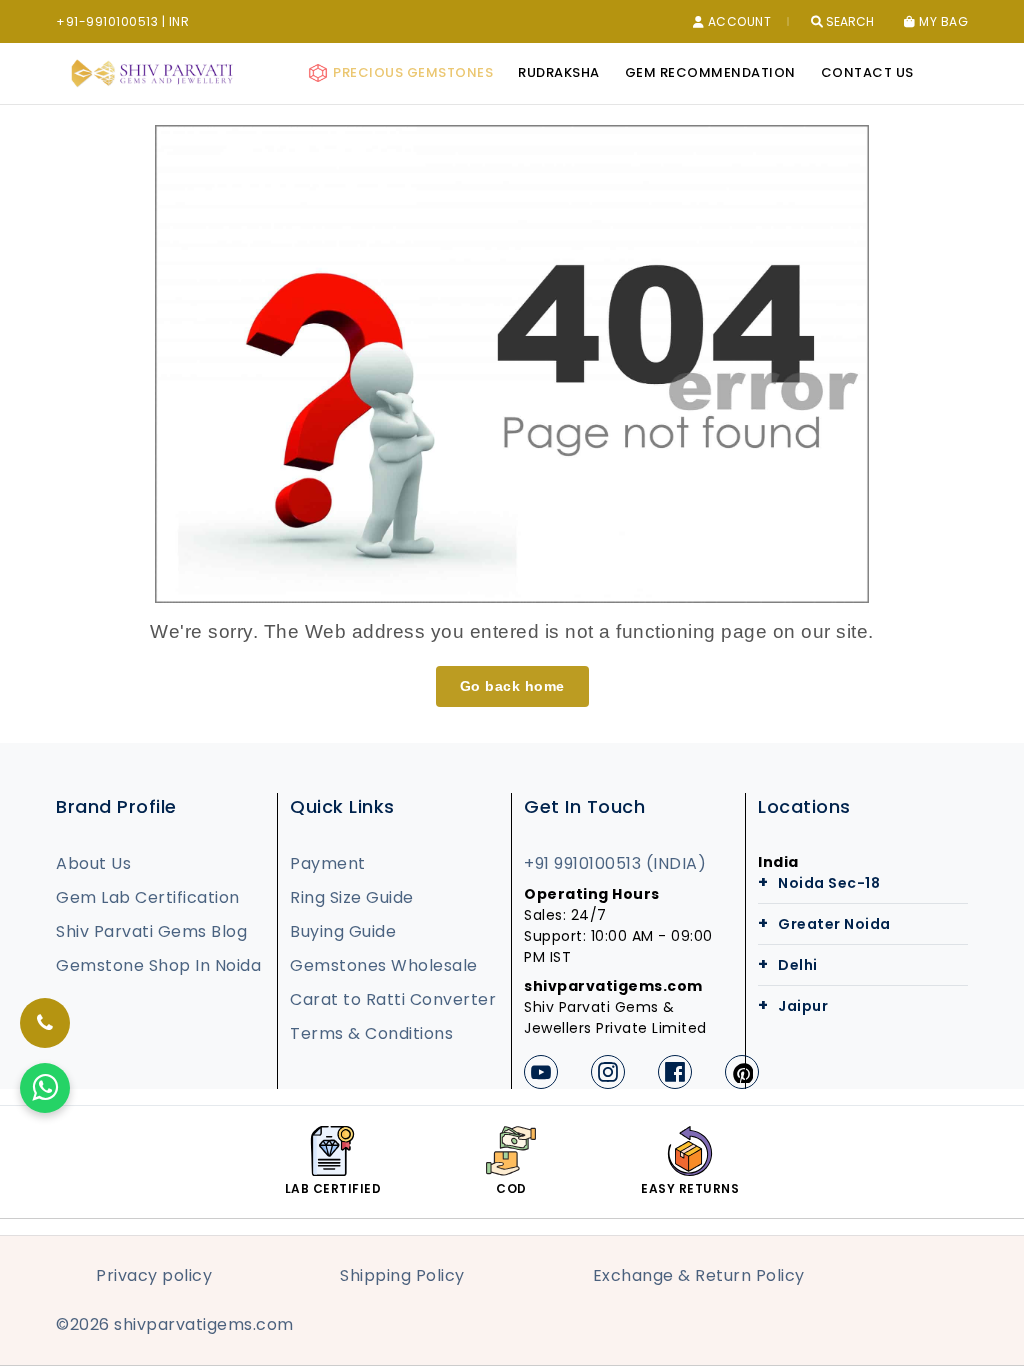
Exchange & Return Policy (699, 1275)
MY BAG (942, 22)
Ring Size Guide (352, 897)
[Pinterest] (742, 1072)
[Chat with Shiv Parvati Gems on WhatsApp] (45, 1088)
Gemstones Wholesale (384, 965)
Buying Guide (343, 931)
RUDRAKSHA (559, 72)
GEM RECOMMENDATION (710, 72)
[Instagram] (608, 1072)
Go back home (512, 686)
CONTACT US (867, 72)
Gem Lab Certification (148, 897)
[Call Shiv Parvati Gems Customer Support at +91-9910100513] (45, 1023)
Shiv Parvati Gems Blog (151, 931)
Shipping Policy (402, 1275)
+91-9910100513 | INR (122, 21)
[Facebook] (675, 1072)
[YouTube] (541, 1072)
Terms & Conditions (371, 1033)
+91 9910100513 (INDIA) (615, 863)
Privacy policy (154, 1275)
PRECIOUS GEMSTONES (412, 72)
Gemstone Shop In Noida (158, 965)
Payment (328, 863)
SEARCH (848, 22)
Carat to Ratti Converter (393, 999)
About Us (93, 863)
